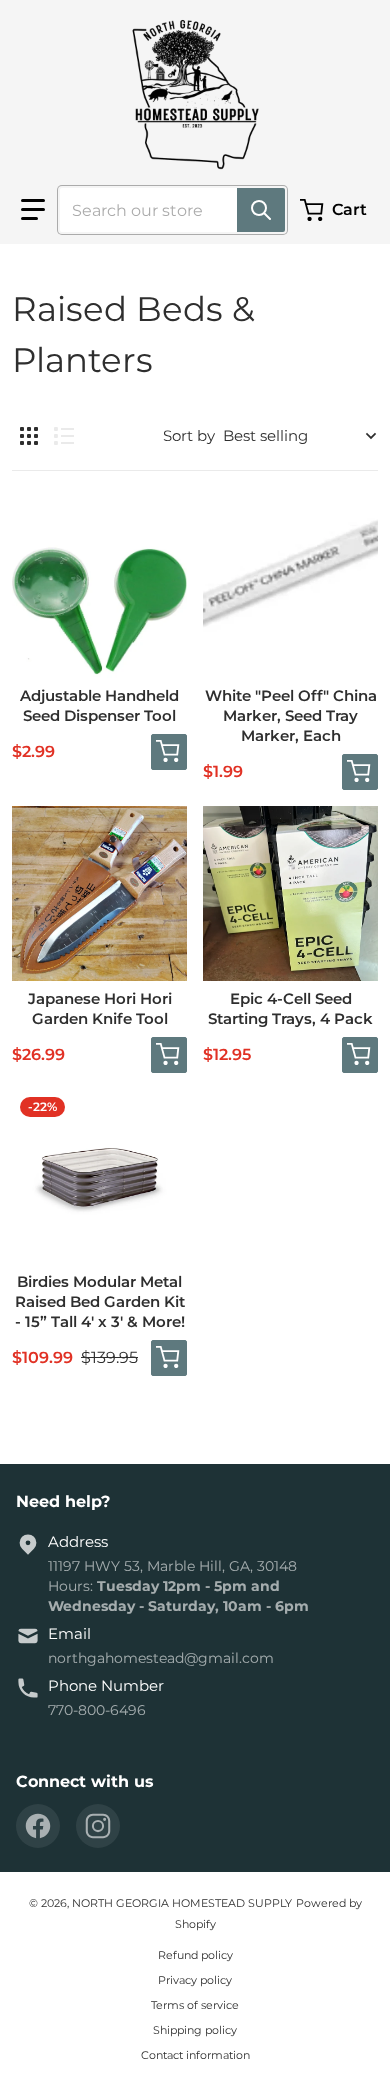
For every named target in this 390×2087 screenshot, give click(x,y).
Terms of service (195, 2005)
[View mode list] (64, 436)
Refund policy (195, 1955)
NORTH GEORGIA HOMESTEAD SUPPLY (182, 1903)
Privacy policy (195, 1980)
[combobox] (164, 210)
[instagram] (98, 1826)
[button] (33, 210)
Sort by (189, 435)
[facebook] (38, 1826)
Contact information (195, 2055)
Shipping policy (195, 2030)
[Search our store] (261, 210)
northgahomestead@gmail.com (161, 1658)
